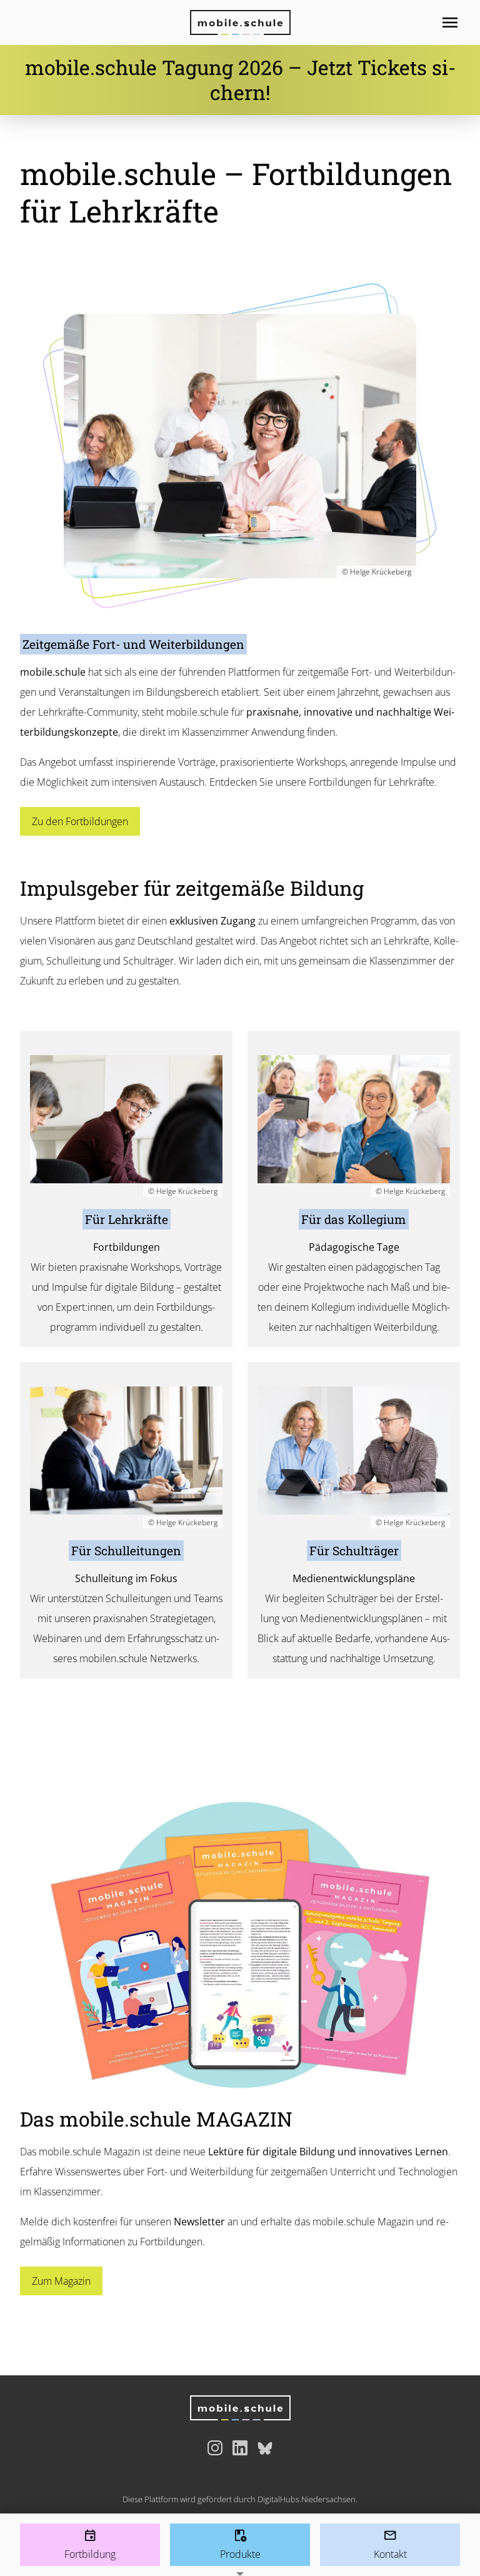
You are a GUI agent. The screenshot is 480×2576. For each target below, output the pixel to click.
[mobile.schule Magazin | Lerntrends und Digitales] (240, 1945)
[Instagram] (215, 2448)
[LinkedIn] (240, 2448)
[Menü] (460, 23)
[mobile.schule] (240, 23)
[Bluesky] (265, 2448)
